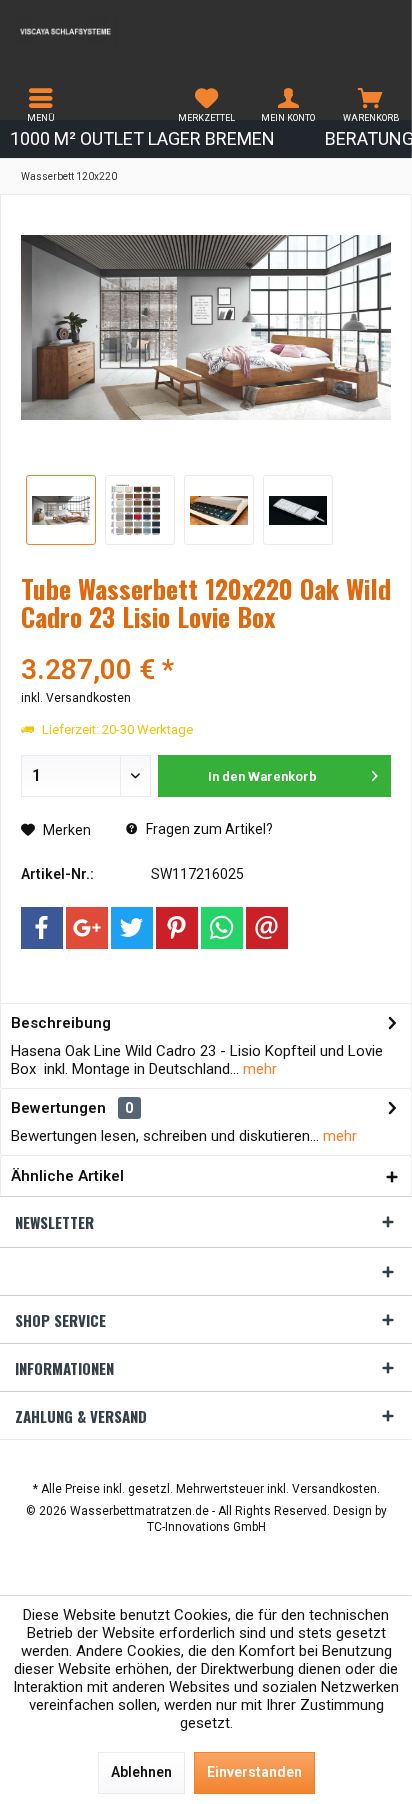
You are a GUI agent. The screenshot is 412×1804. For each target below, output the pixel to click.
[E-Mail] (267, 928)
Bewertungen (58, 1108)
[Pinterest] (177, 928)
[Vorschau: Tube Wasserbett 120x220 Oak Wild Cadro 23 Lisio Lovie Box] (61, 510)
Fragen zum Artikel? (208, 829)
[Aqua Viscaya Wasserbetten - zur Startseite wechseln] (103, 30)
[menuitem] (41, 105)
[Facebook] (42, 928)
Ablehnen (141, 1772)
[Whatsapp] (222, 928)
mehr (258, 1069)
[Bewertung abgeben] (206, 643)
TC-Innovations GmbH (206, 1527)
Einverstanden (254, 1772)
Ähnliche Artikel (67, 1176)
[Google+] (87, 928)
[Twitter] (132, 928)
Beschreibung (61, 1023)
